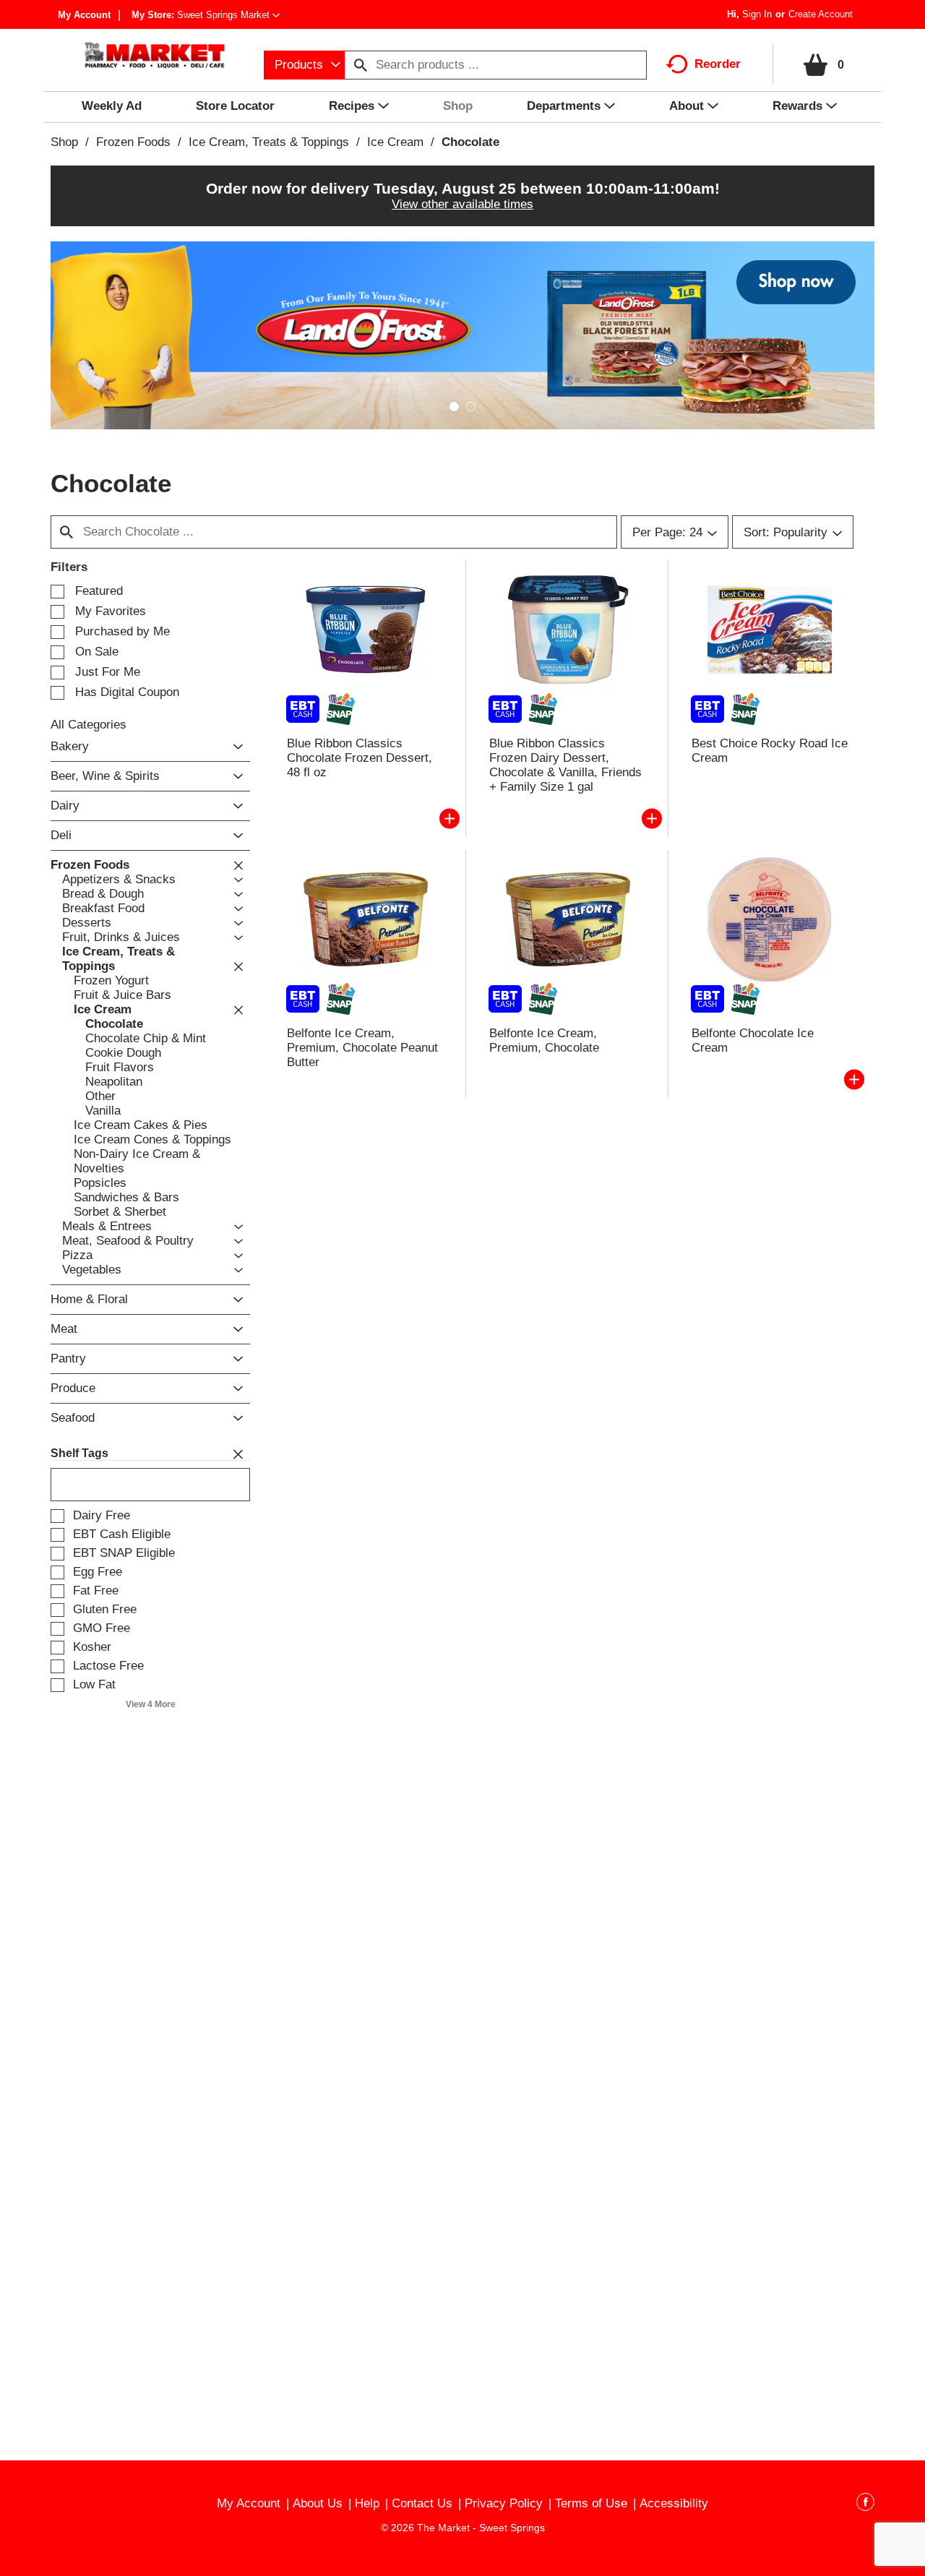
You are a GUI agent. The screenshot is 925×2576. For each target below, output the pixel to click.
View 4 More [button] (151, 1704)
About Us (318, 2503)
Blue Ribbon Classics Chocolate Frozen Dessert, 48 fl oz (360, 758)
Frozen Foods (133, 142)
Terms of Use (591, 2503)
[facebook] (865, 2504)
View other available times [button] (462, 204)
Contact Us (422, 2503)
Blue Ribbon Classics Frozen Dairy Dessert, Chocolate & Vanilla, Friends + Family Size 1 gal (565, 765)
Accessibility (674, 2503)
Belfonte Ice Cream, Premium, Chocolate (544, 1040)
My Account (84, 15)
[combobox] (304, 65)
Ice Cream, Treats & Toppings (269, 142)
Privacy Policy (504, 2503)
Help (367, 2503)
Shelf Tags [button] (79, 1453)
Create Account (821, 14)
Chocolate (470, 142)
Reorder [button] (718, 64)
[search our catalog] (361, 65)
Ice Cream (395, 142)
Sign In (757, 14)
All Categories (89, 725)
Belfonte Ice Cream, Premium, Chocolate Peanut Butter (362, 1048)
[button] (228, 15)
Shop (64, 142)
